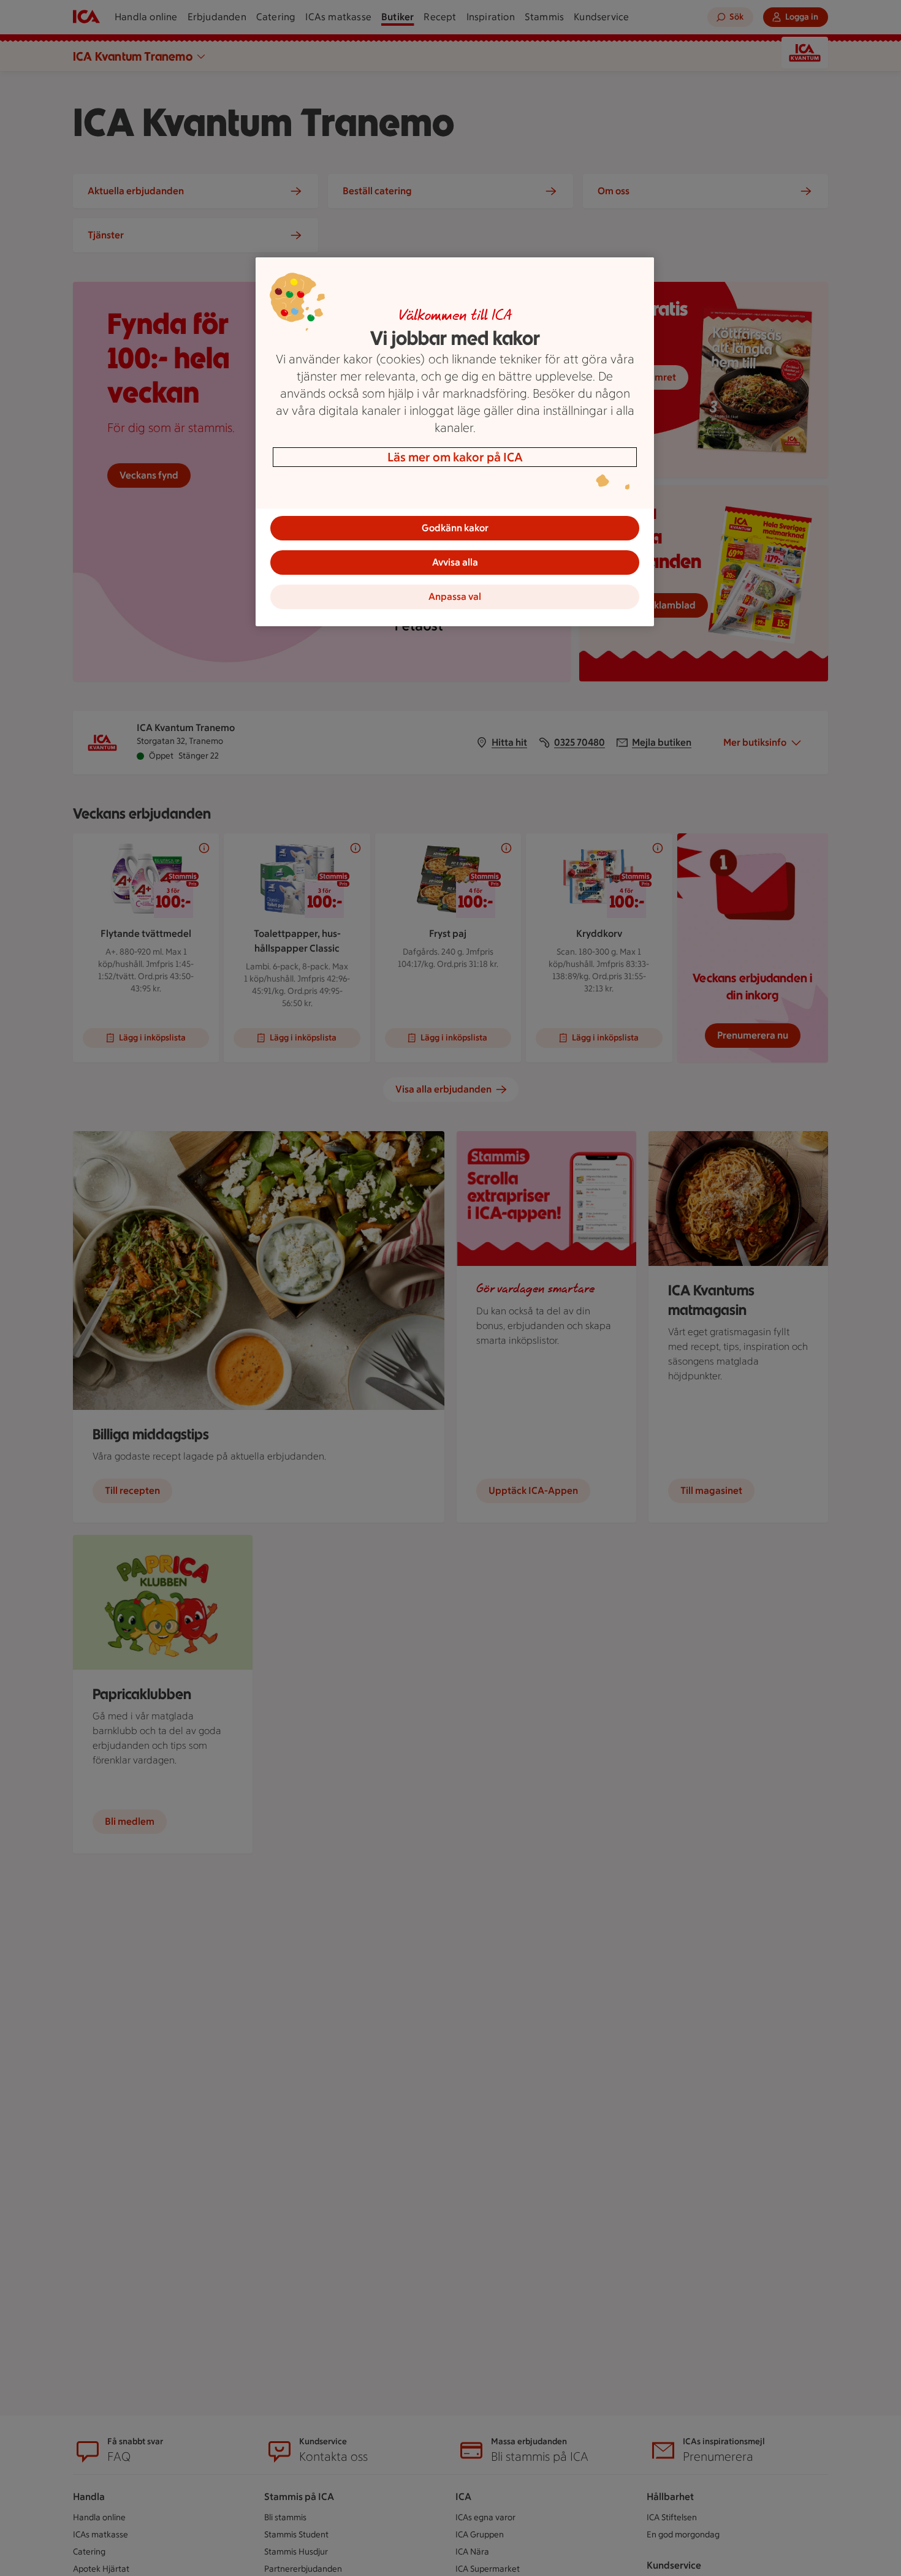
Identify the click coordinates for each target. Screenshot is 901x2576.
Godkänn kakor (455, 528)
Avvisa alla (455, 562)
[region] (455, 442)
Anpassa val (455, 597)
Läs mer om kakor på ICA (455, 457)
